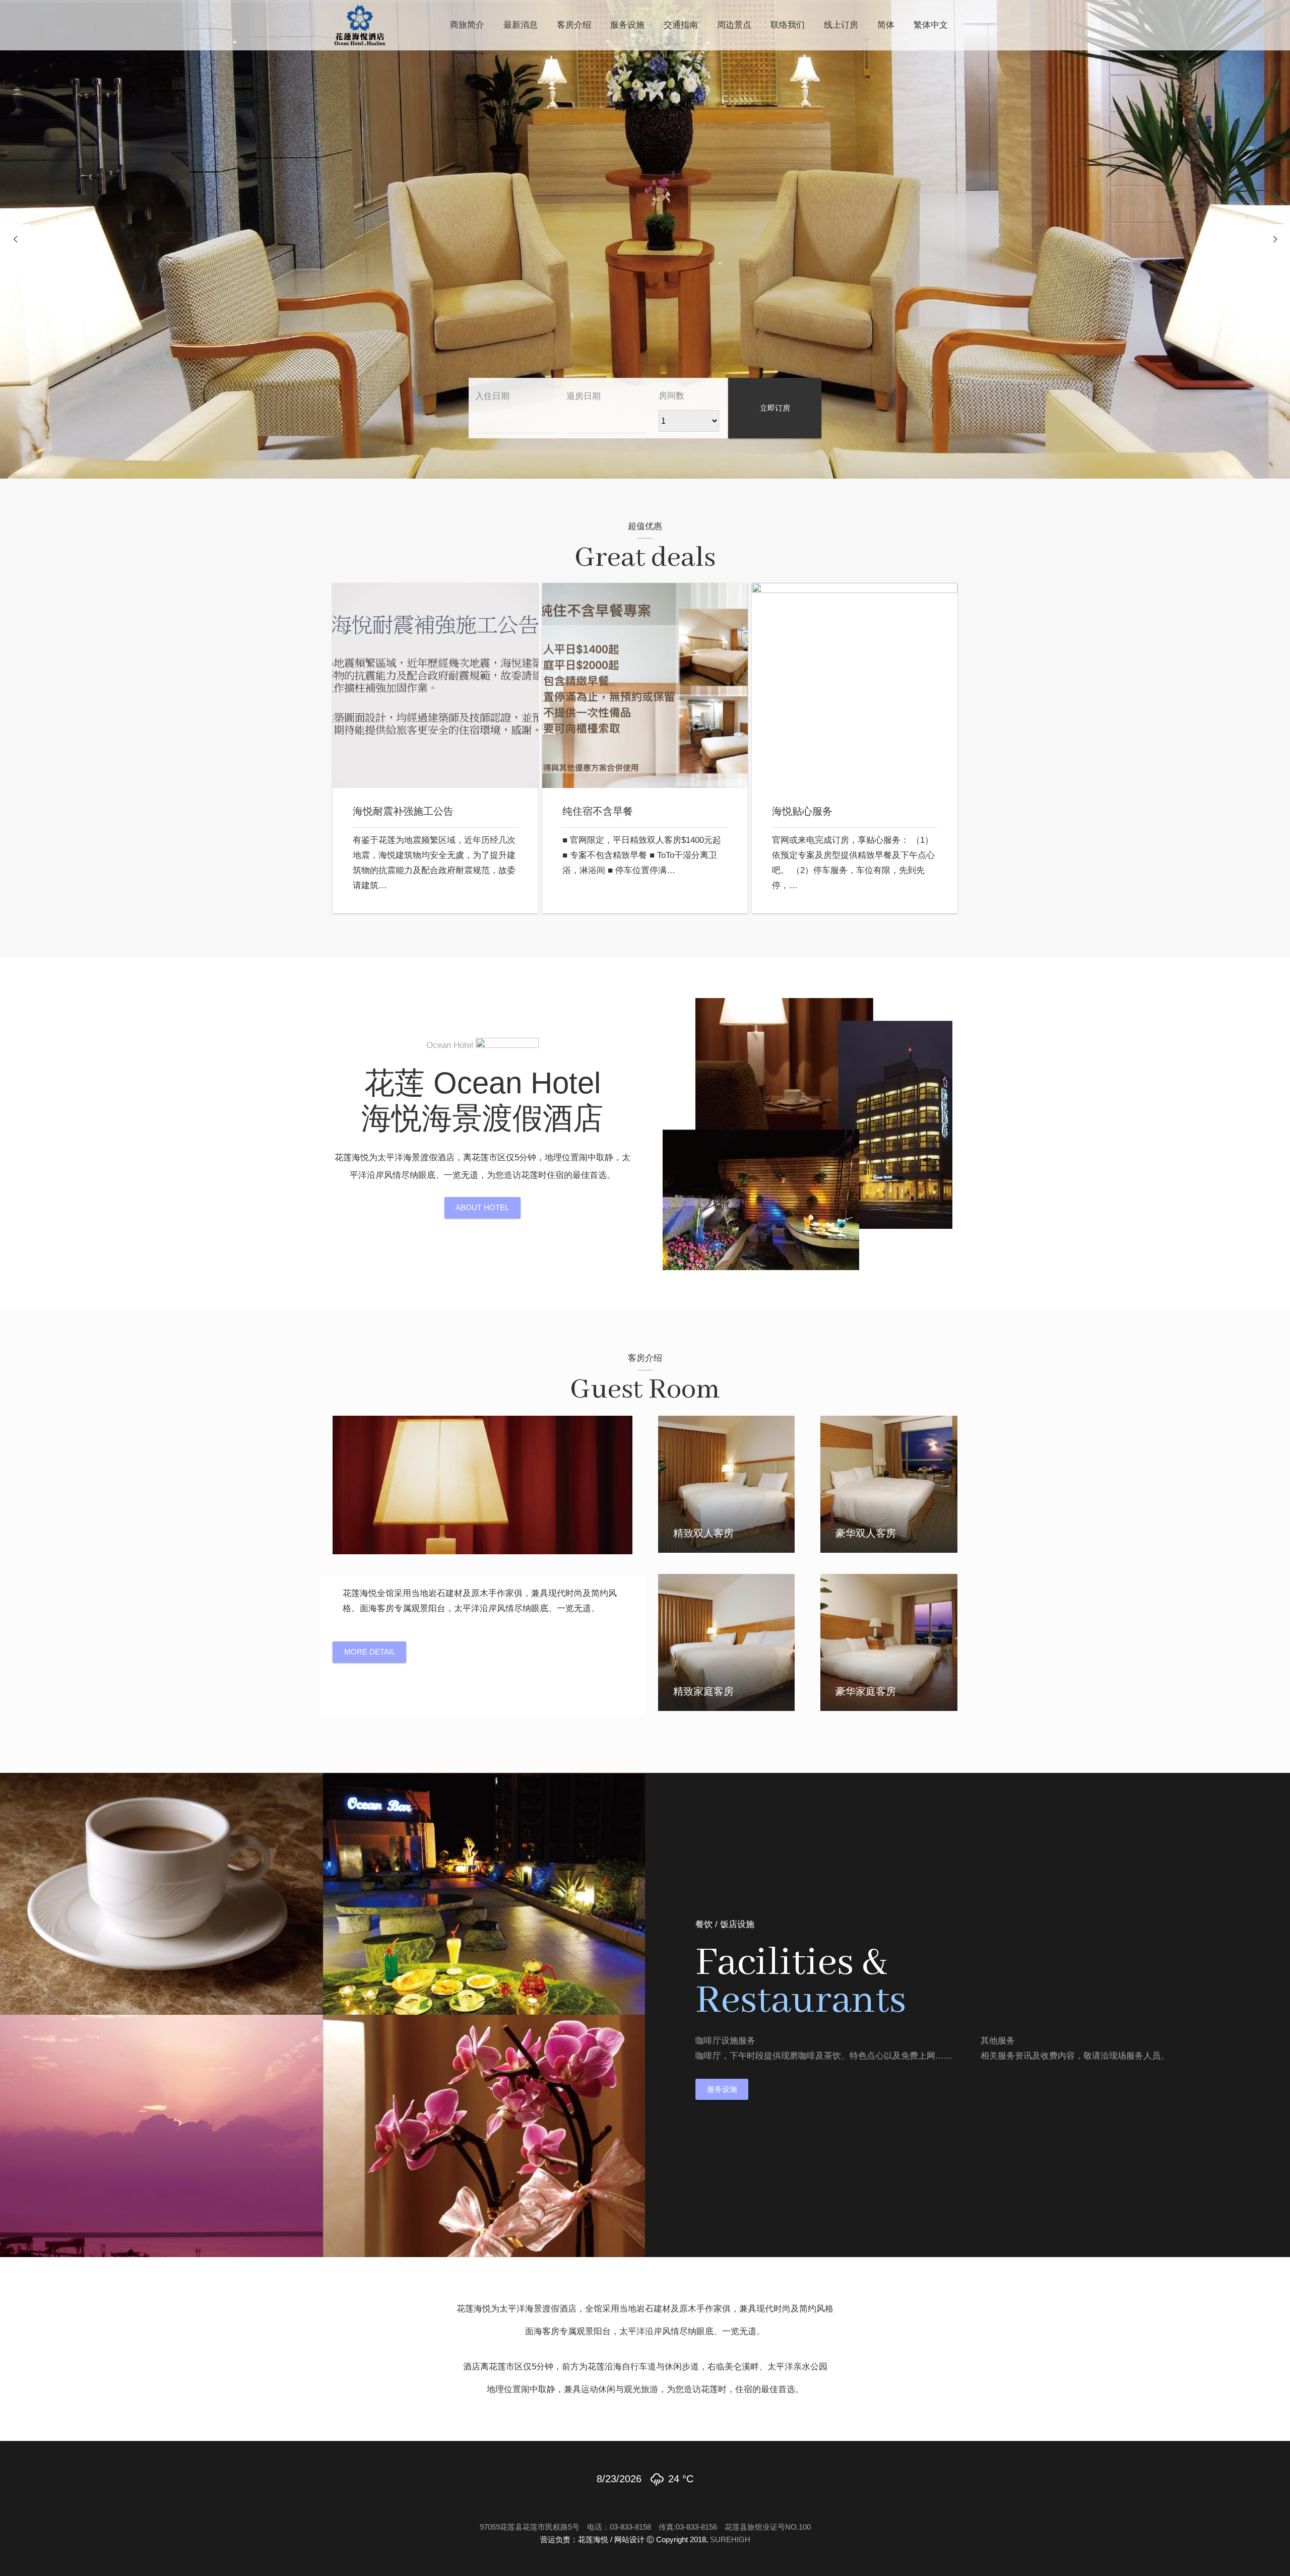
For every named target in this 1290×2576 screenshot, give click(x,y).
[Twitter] (645, 2510)
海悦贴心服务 (802, 811)
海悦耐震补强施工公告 (403, 811)
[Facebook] (624, 2510)
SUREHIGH (730, 2539)
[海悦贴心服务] (855, 686)
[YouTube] (666, 2510)
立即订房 (775, 408)
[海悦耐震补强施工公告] (435, 686)
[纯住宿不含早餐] (645, 686)
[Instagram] (688, 2510)
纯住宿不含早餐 (598, 811)
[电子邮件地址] (602, 2510)
